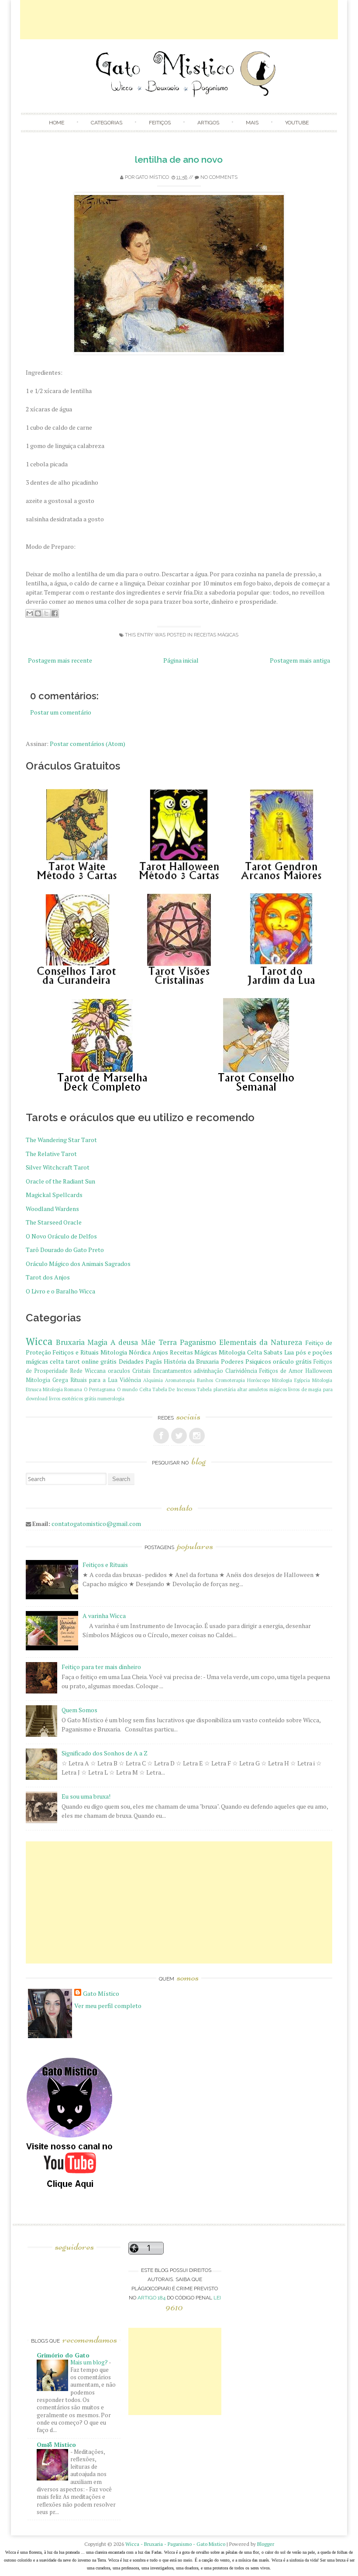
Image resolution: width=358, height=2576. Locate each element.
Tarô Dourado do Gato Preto (65, 1250)
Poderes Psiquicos (246, 1361)
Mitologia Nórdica (126, 1352)
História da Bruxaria (191, 1361)
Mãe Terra (159, 1342)
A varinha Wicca (104, 1616)
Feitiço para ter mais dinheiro (101, 1667)
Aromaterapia (180, 1380)
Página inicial (181, 660)
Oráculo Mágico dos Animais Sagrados (78, 1264)
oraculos (119, 1371)
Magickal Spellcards (54, 1195)
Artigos (208, 123)
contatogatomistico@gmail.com (96, 1524)
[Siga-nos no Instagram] (197, 1436)
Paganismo (198, 1342)
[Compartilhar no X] (46, 613)
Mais (252, 123)
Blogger (266, 2544)
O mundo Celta (134, 1389)
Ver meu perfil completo (108, 2006)
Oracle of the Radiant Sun (60, 1181)
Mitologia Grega (47, 1380)
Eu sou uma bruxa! (86, 1796)
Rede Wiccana (88, 1371)
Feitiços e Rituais (76, 1352)
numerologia (111, 1398)
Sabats (273, 1352)
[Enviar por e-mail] (30, 613)
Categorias (107, 123)
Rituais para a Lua (94, 1380)
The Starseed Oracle (54, 1222)
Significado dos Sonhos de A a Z (105, 1753)
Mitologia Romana (62, 1389)
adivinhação (208, 1371)
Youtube (297, 123)
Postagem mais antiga (300, 660)
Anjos (160, 1352)
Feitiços (160, 123)
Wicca (39, 1341)
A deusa (124, 1342)
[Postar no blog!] (38, 613)
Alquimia (153, 1380)
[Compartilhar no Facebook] (55, 613)
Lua (289, 1352)
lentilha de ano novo (179, 159)
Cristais (141, 1371)
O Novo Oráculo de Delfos (61, 1236)
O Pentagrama (100, 1389)
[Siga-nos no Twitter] (179, 1436)
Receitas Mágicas (216, 635)
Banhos (205, 1380)
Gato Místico (152, 177)
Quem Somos (79, 1710)
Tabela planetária (216, 1389)
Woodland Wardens (52, 1209)
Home (57, 123)
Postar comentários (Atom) (88, 744)
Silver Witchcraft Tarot (58, 1167)
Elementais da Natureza (261, 1342)
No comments (219, 177)
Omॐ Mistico (56, 2444)
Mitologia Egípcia (291, 1380)
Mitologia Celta (240, 1352)
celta (57, 1361)
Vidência (130, 1380)
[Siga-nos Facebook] (161, 1436)
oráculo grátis (292, 1361)
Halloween (319, 1371)
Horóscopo (258, 1380)
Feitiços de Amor (281, 1371)
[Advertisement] (179, 20)
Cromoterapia (230, 1380)
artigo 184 (151, 2298)
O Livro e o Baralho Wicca (60, 1291)
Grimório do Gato (63, 2355)
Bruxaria (70, 1342)
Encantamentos (172, 1371)
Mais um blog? (89, 2362)
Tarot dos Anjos (48, 1277)
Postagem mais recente (60, 660)
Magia (97, 1342)
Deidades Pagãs (140, 1361)
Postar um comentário (61, 712)
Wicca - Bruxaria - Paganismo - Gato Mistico (175, 2544)
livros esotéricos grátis (72, 1398)
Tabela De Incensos (174, 1389)
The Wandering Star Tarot (61, 1140)
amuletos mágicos (267, 1389)
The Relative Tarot (51, 1154)
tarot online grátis (91, 1361)
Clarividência (241, 1371)
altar (242, 1389)
